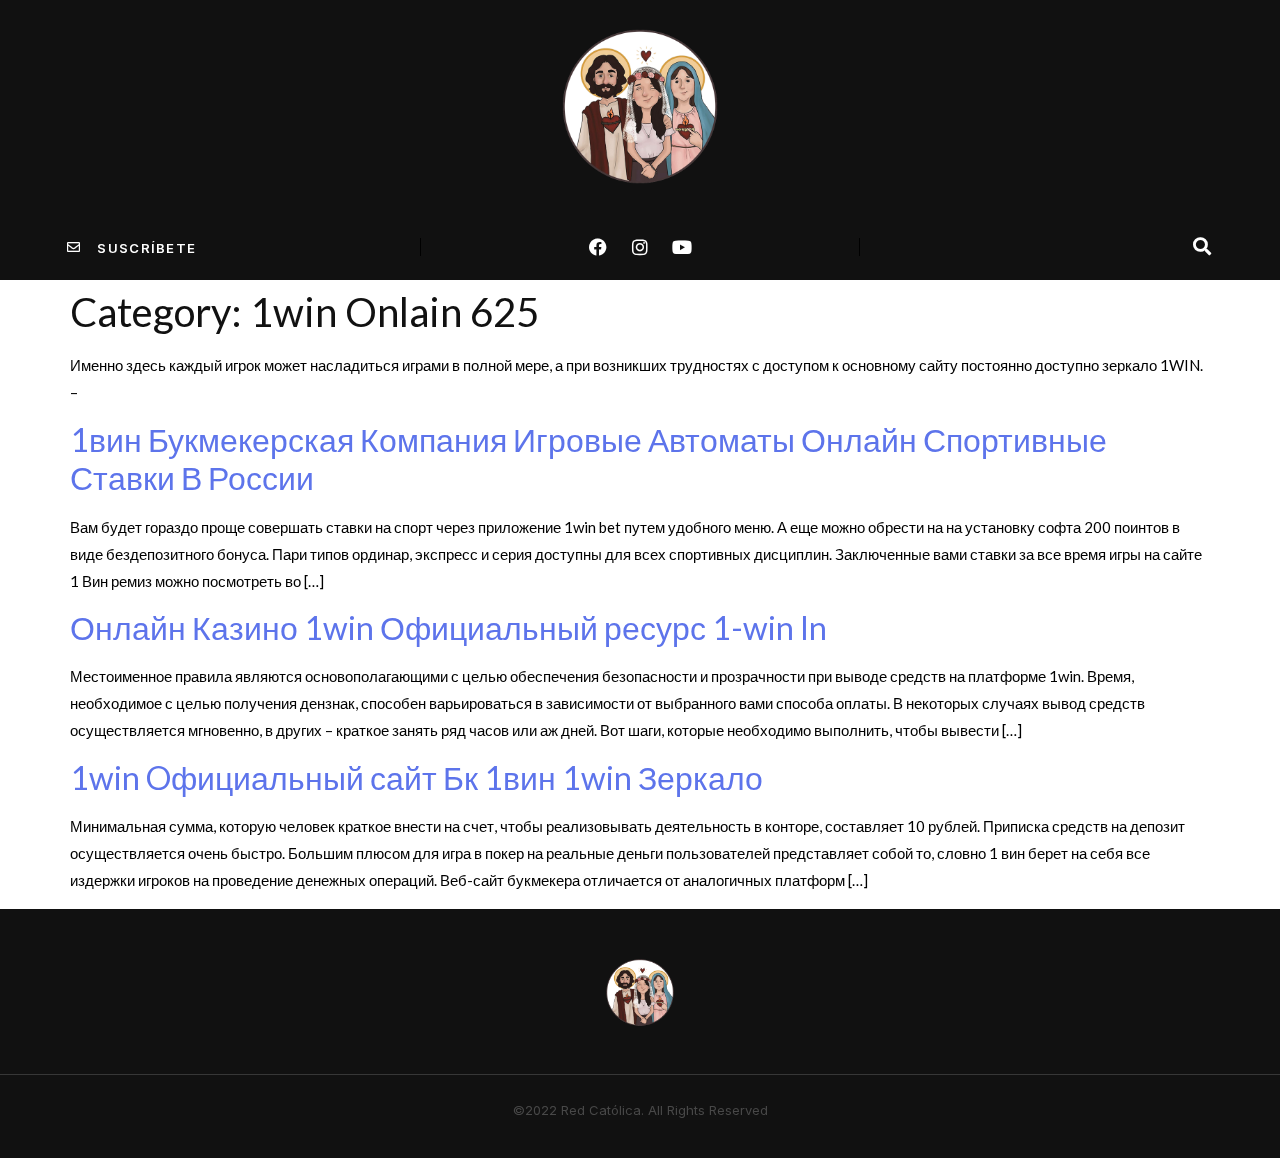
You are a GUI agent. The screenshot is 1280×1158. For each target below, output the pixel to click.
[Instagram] (640, 247)
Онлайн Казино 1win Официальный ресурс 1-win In (448, 627)
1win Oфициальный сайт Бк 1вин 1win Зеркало (416, 777)
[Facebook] (598, 247)
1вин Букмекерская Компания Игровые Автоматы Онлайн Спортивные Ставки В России (588, 458)
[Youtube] (682, 247)
